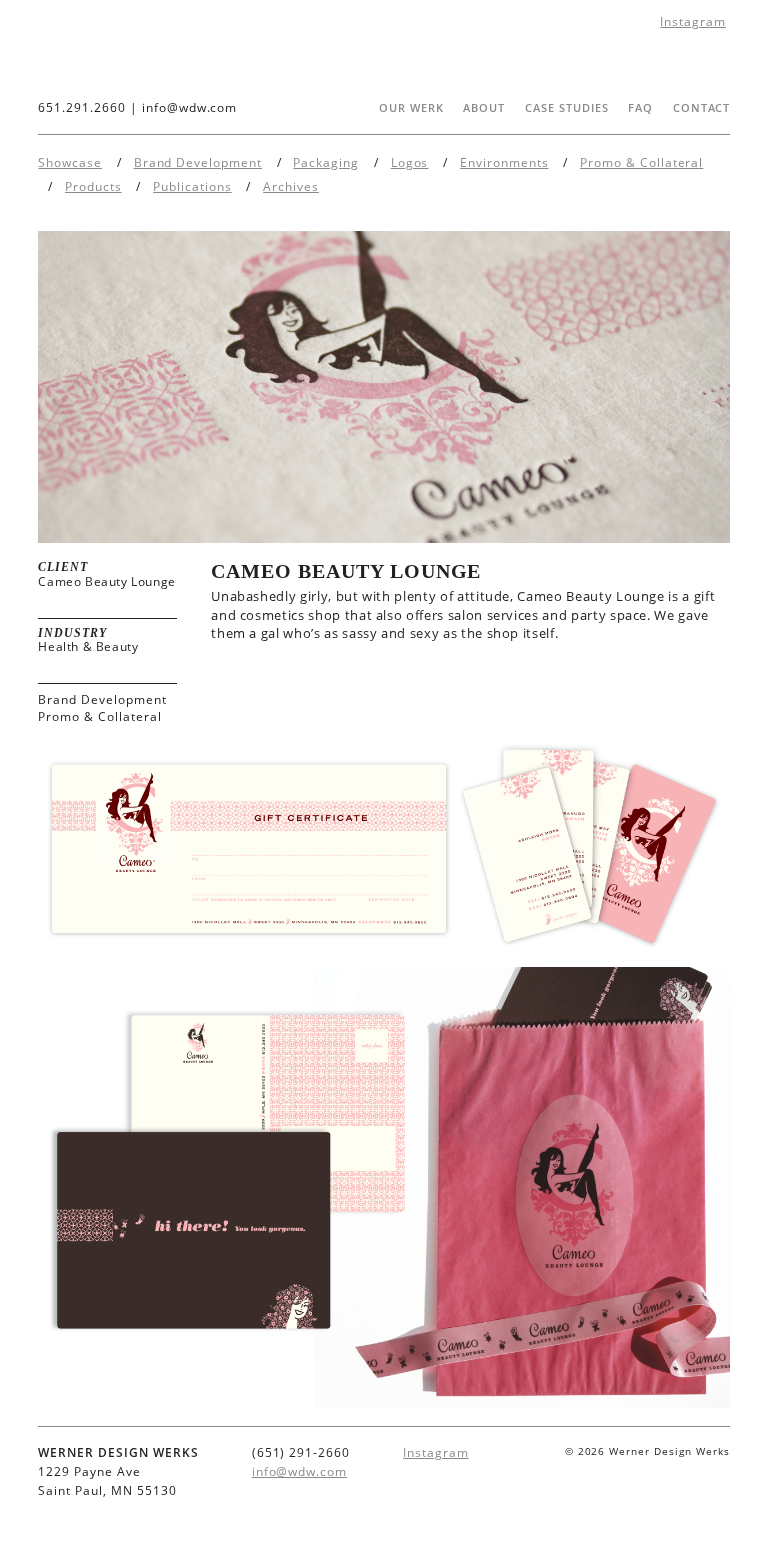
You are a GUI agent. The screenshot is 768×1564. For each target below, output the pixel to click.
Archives (291, 186)
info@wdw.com (190, 107)
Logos (410, 162)
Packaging (326, 162)
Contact (701, 107)
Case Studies (567, 107)
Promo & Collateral (641, 162)
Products (93, 186)
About (484, 107)
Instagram (693, 21)
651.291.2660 (82, 107)
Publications (192, 186)
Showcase (70, 162)
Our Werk (411, 107)
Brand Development (198, 162)
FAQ (640, 107)
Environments (504, 162)
